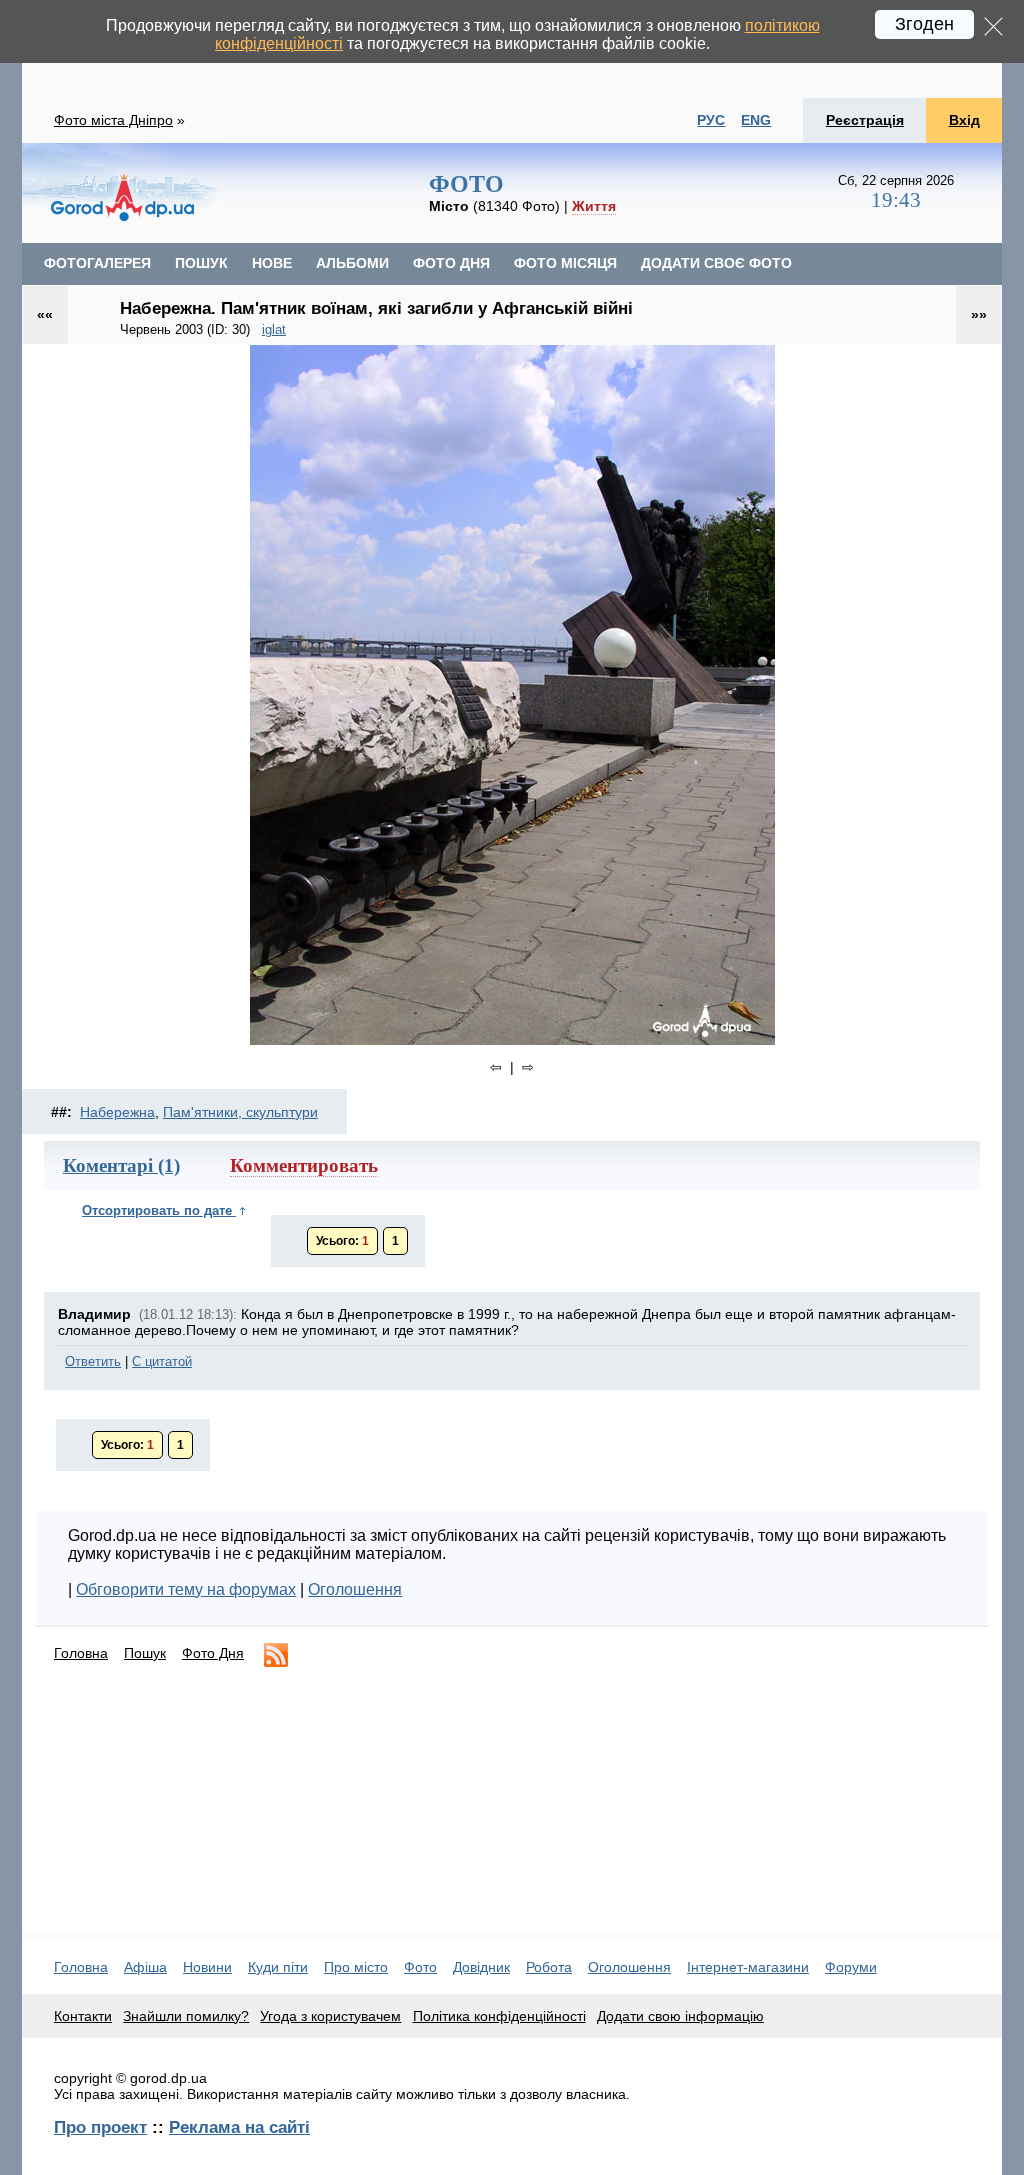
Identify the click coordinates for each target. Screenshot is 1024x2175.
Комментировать (304, 1165)
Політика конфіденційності (499, 2016)
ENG (756, 120)
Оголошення (355, 1589)
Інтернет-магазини (748, 1967)
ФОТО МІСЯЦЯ (565, 263)
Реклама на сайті (239, 2127)
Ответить (93, 1361)
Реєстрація (865, 120)
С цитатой (162, 1361)
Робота (549, 1967)
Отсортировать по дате (159, 1210)
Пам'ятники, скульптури (240, 1112)
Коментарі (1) (121, 1165)
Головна (81, 1653)
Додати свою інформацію (680, 2016)
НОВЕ (272, 263)
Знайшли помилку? (186, 2016)
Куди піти (278, 1967)
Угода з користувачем (330, 2016)
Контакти (83, 2016)
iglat (274, 329)
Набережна (117, 1112)
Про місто (356, 1967)
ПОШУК (201, 263)
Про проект (100, 2127)
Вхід (964, 120)
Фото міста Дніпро (113, 120)
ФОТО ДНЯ (451, 263)
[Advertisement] (507, 1808)
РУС (711, 120)
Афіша (145, 1967)
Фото (420, 1967)
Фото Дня (213, 1653)
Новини (207, 1967)
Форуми (851, 1967)
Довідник (481, 1967)
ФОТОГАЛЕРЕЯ (97, 263)
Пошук (145, 1653)
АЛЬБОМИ (352, 263)
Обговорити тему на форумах (186, 1589)
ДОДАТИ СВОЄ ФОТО (716, 263)
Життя (594, 206)
